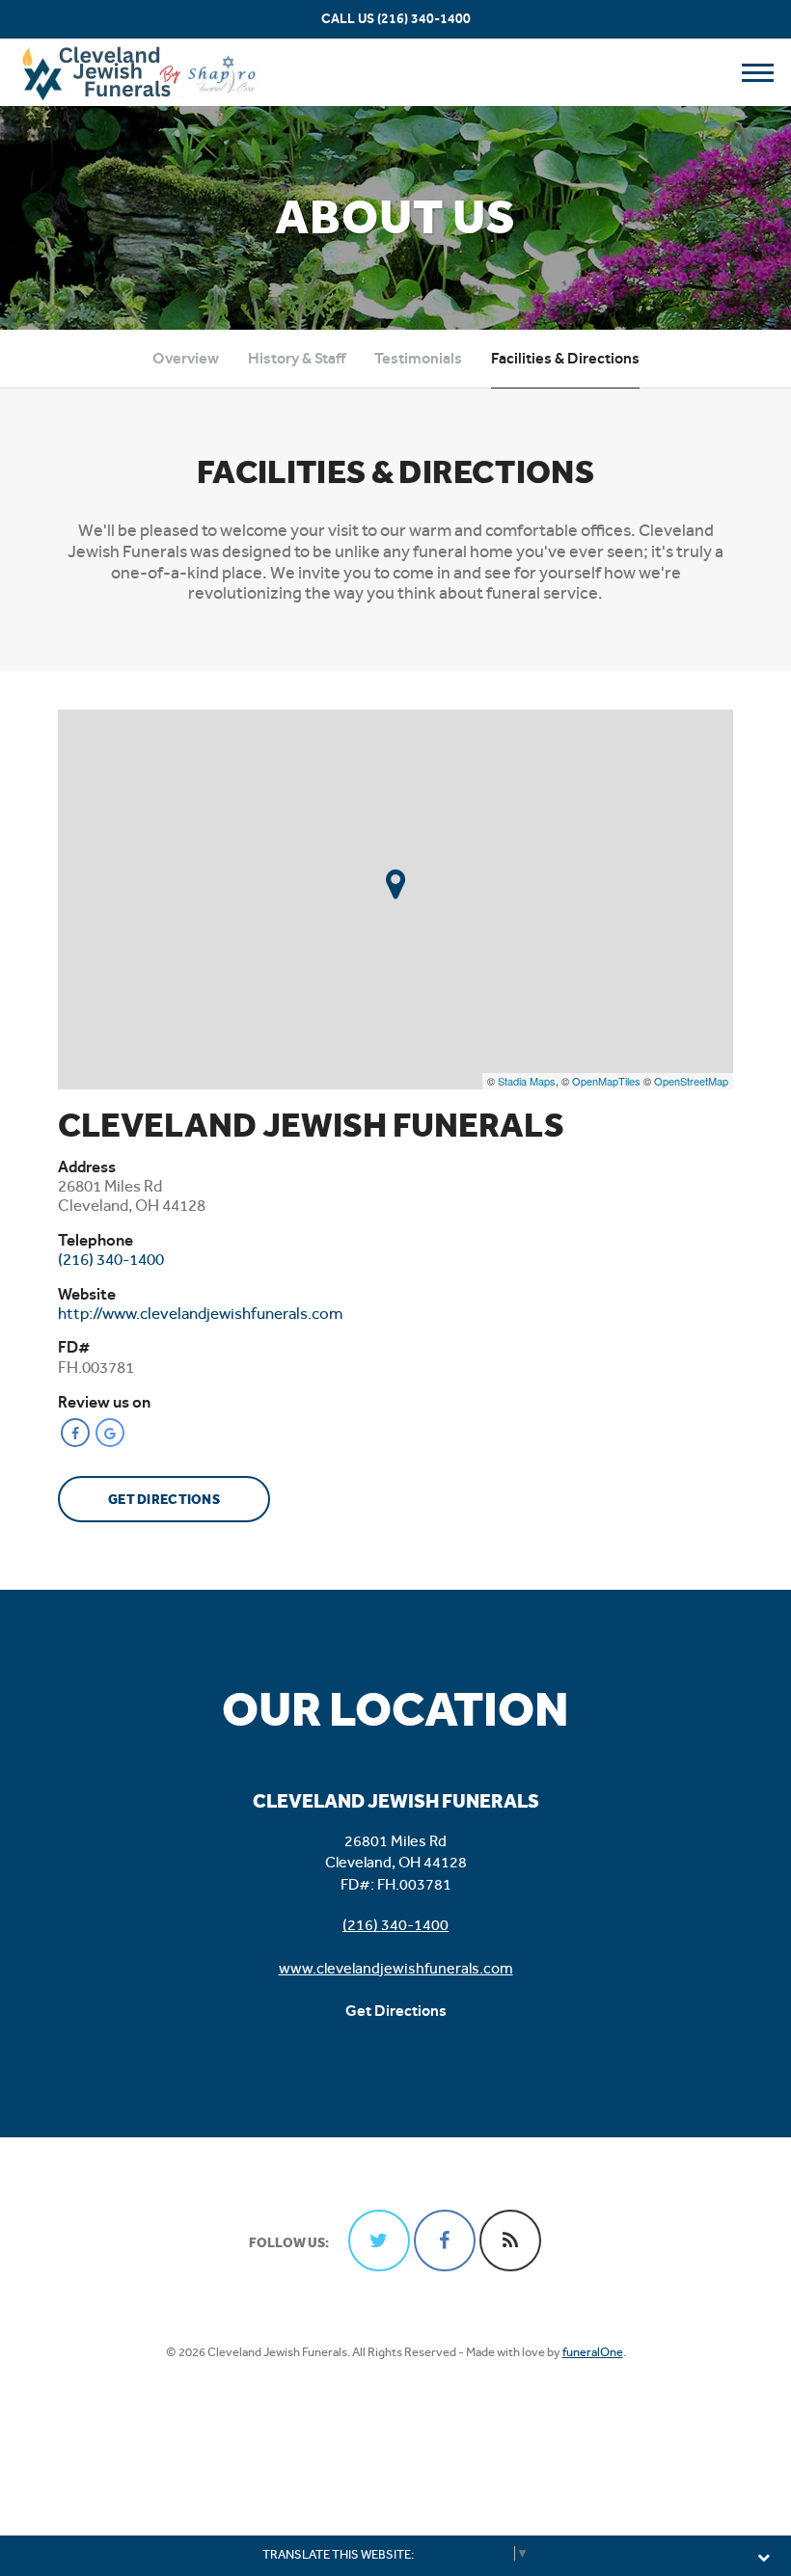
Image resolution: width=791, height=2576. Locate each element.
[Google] (110, 1433)
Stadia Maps (527, 1081)
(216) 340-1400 (424, 19)
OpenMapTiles (606, 1081)
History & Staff (297, 358)
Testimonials (418, 358)
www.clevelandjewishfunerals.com (396, 1968)
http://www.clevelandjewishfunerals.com (200, 1313)
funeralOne (593, 2352)
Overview (186, 358)
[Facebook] (75, 1433)
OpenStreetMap (691, 1081)
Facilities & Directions (565, 358)
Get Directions (164, 1500)
